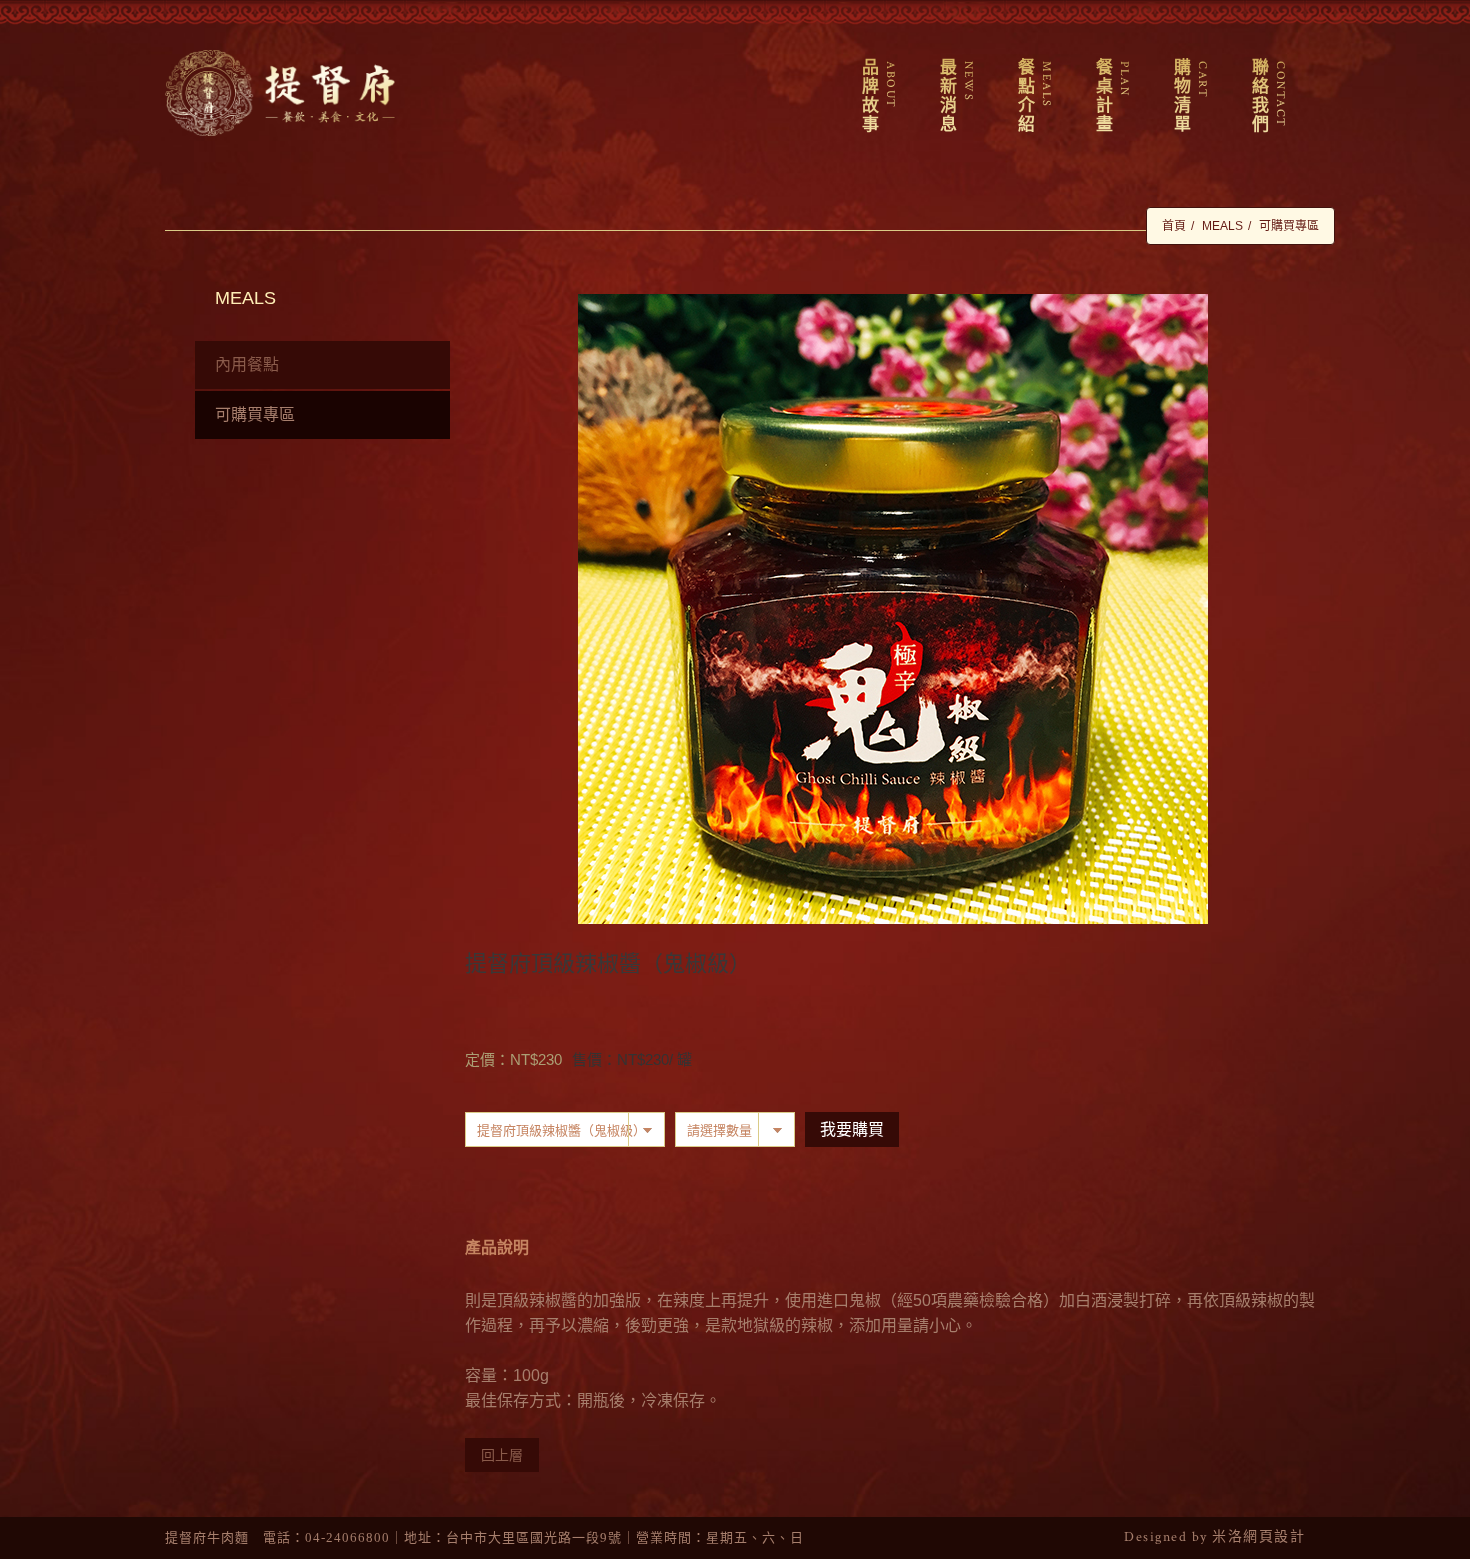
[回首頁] (280, 93)
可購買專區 (1289, 226)
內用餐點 (247, 364)
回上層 (502, 1455)
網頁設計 (1274, 1536)
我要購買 (852, 1129)
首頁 (1174, 226)
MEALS (1222, 226)
